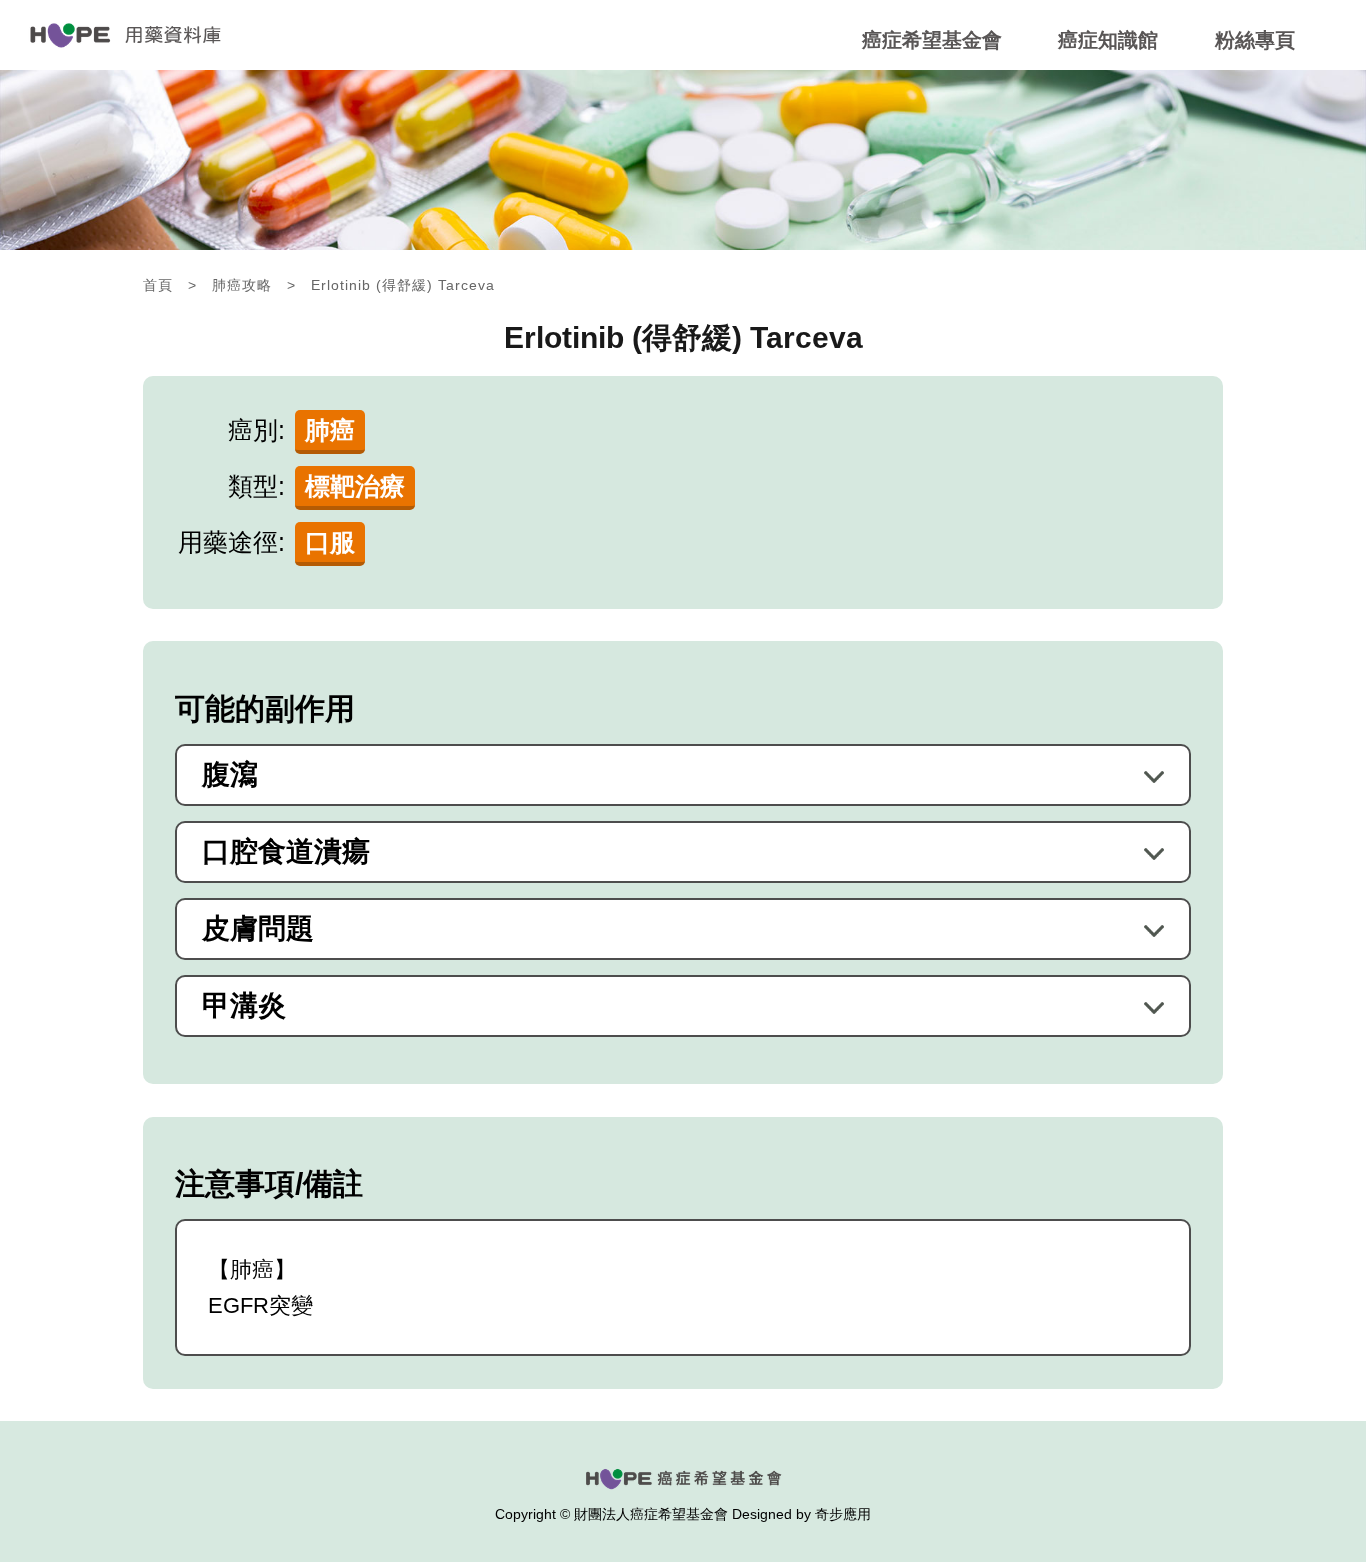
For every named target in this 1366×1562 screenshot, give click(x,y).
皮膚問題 (258, 929)
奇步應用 (843, 1514)
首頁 (158, 285)
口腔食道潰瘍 (286, 852)
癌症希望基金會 (932, 40)
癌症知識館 (1108, 40)
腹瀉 (230, 775)
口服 (330, 542)
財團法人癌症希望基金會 (651, 1514)
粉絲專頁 (1255, 40)
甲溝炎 (244, 1006)
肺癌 (330, 430)
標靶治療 (355, 486)
